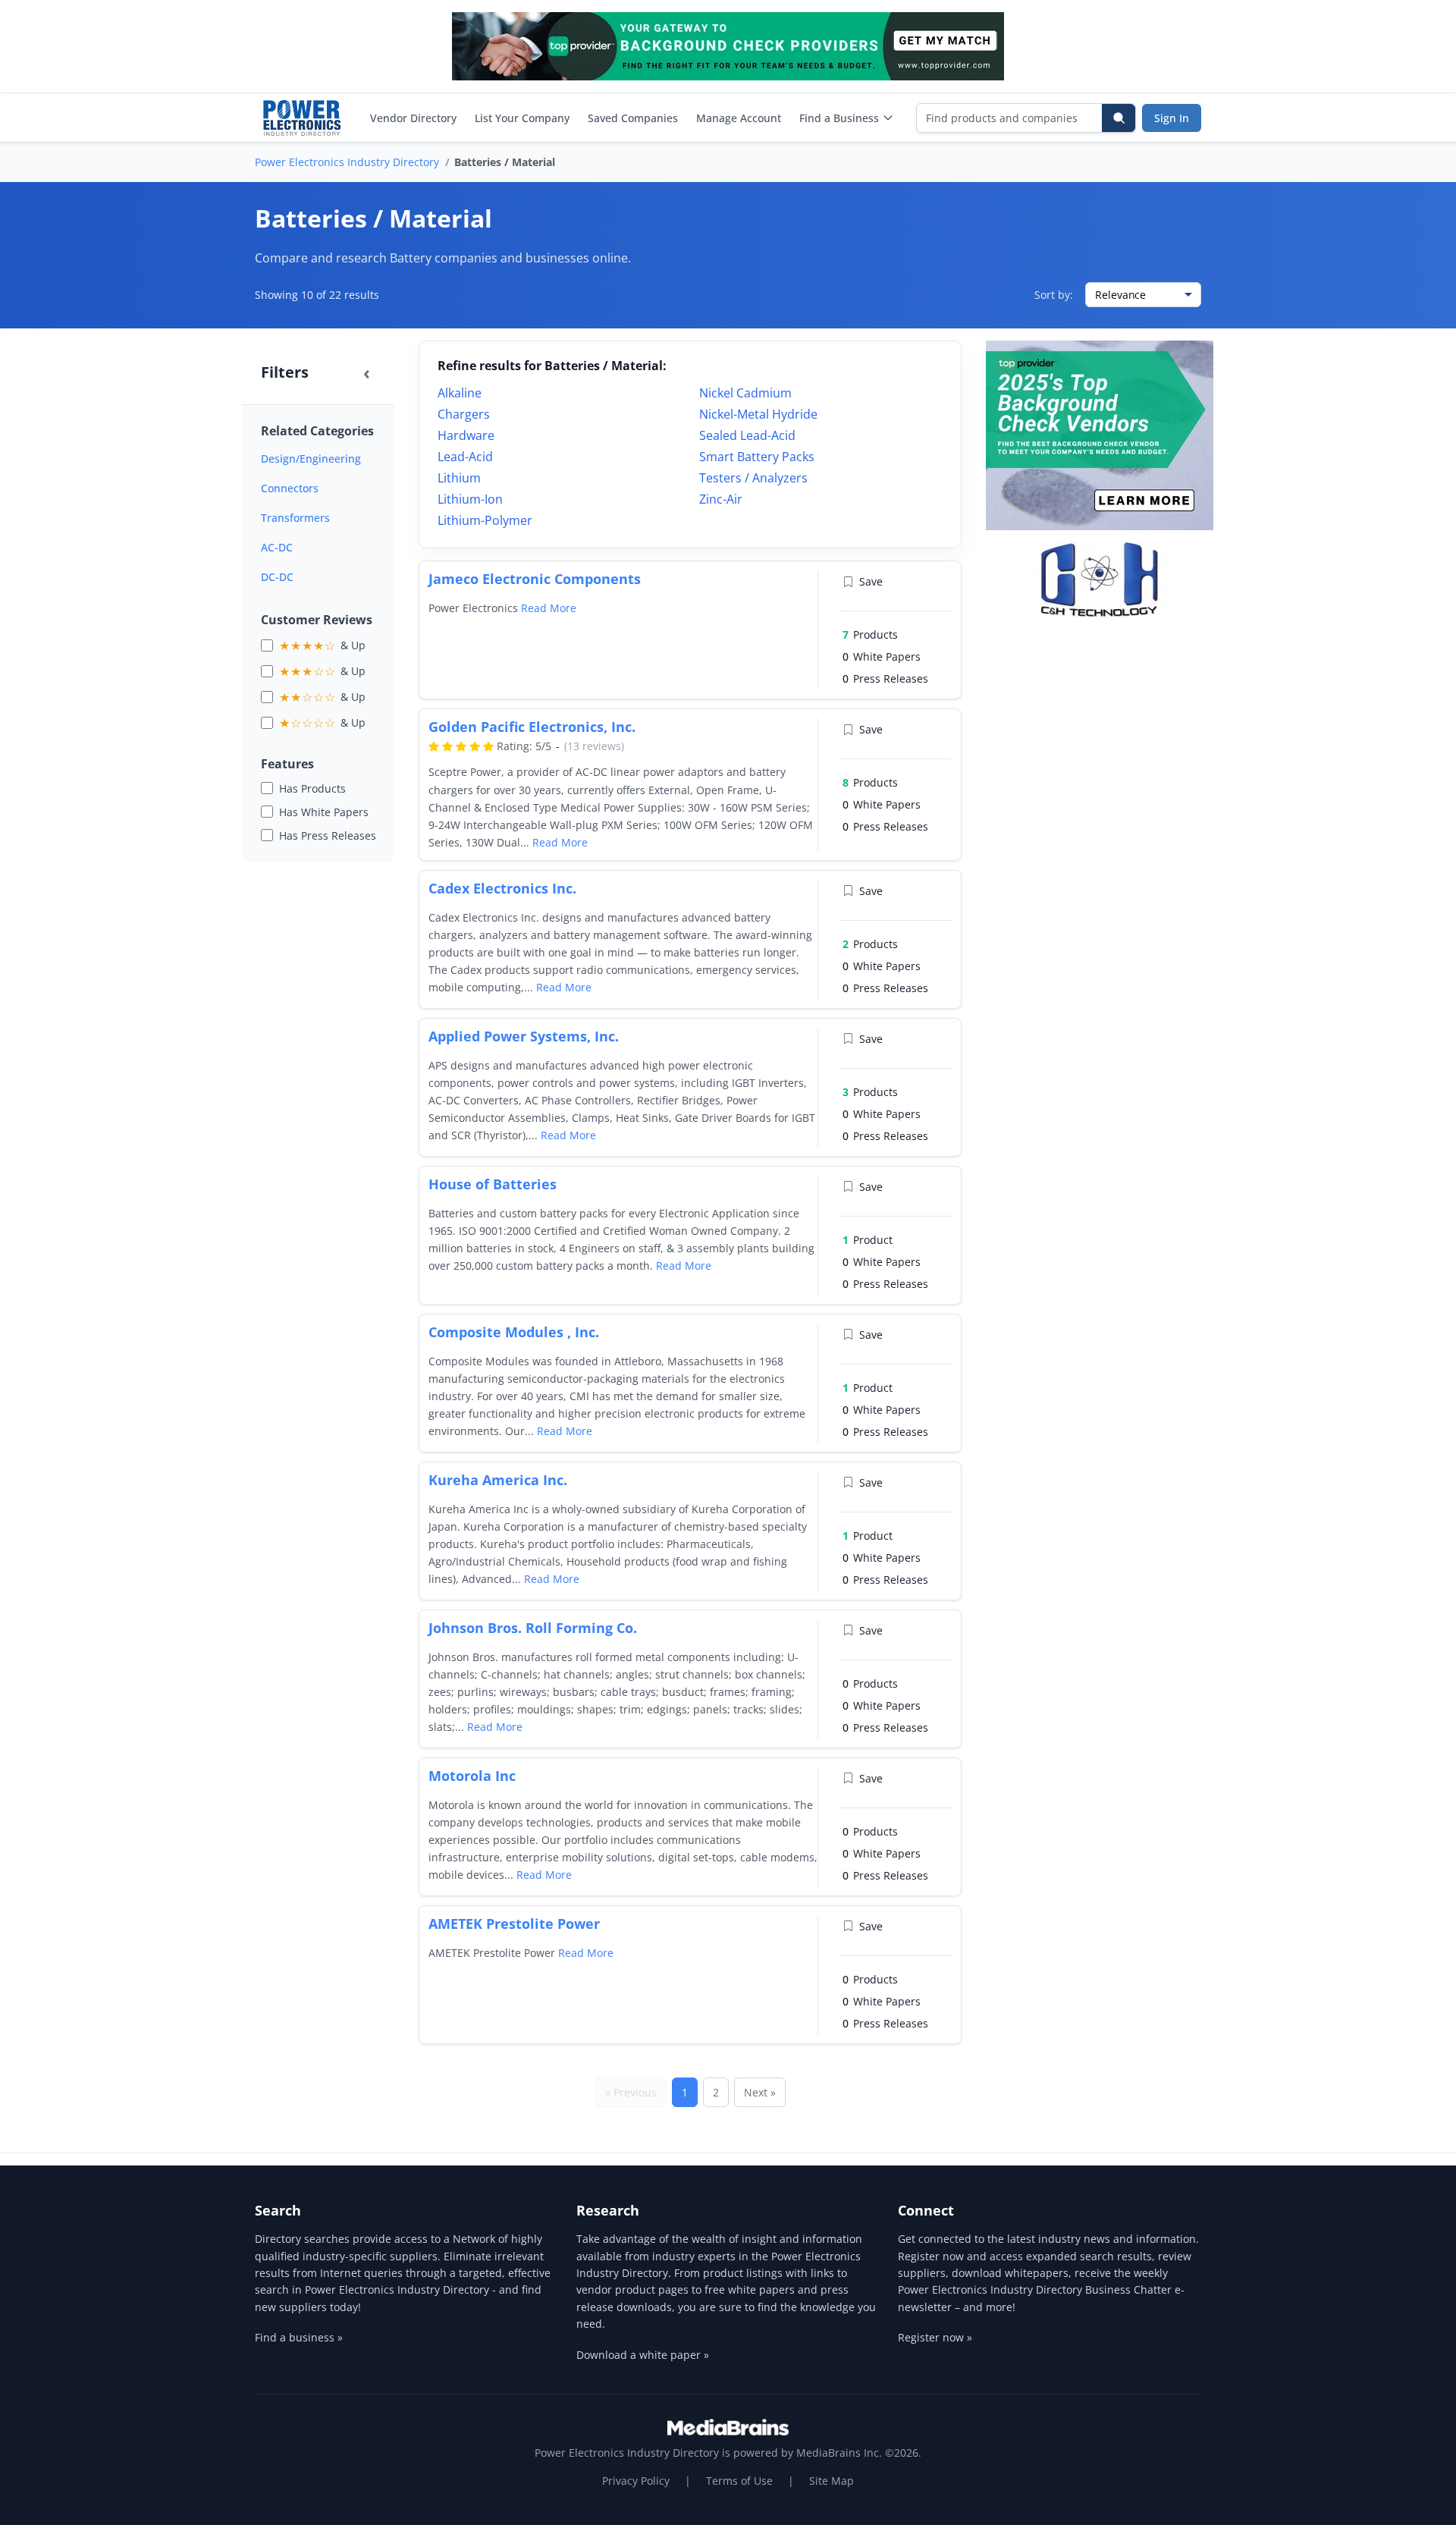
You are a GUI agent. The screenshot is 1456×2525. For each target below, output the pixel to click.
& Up (322, 645)
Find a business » (299, 2337)
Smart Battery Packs (757, 457)
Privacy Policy (636, 2481)
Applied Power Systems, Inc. (524, 1036)
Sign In (1172, 118)
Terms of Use (739, 2481)
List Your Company (522, 118)
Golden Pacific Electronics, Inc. (532, 727)
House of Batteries (493, 1184)
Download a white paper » (643, 2355)
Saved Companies (633, 118)
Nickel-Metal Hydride (758, 414)
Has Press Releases (328, 835)
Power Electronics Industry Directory (347, 162)
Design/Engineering (311, 459)
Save (871, 581)
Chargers (464, 414)
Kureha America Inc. (498, 1480)
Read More (549, 608)
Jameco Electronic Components (535, 579)
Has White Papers (324, 812)
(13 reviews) (594, 746)
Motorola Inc (472, 1776)
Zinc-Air (721, 499)
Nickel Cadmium (745, 393)
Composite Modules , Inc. (514, 1332)
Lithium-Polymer (485, 520)
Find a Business (839, 118)
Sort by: (1054, 295)
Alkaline (460, 393)
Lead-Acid (465, 457)
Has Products (312, 788)
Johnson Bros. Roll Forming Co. (533, 1628)
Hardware (466, 435)
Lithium (459, 478)
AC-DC (277, 547)
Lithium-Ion (470, 499)
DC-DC (277, 577)
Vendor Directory (413, 118)
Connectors (290, 488)
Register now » (935, 2337)
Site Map (832, 2481)
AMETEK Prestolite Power (514, 1924)
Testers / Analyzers (753, 478)
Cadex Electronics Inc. (502, 888)
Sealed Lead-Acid (747, 435)
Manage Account (739, 118)
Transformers (295, 518)
